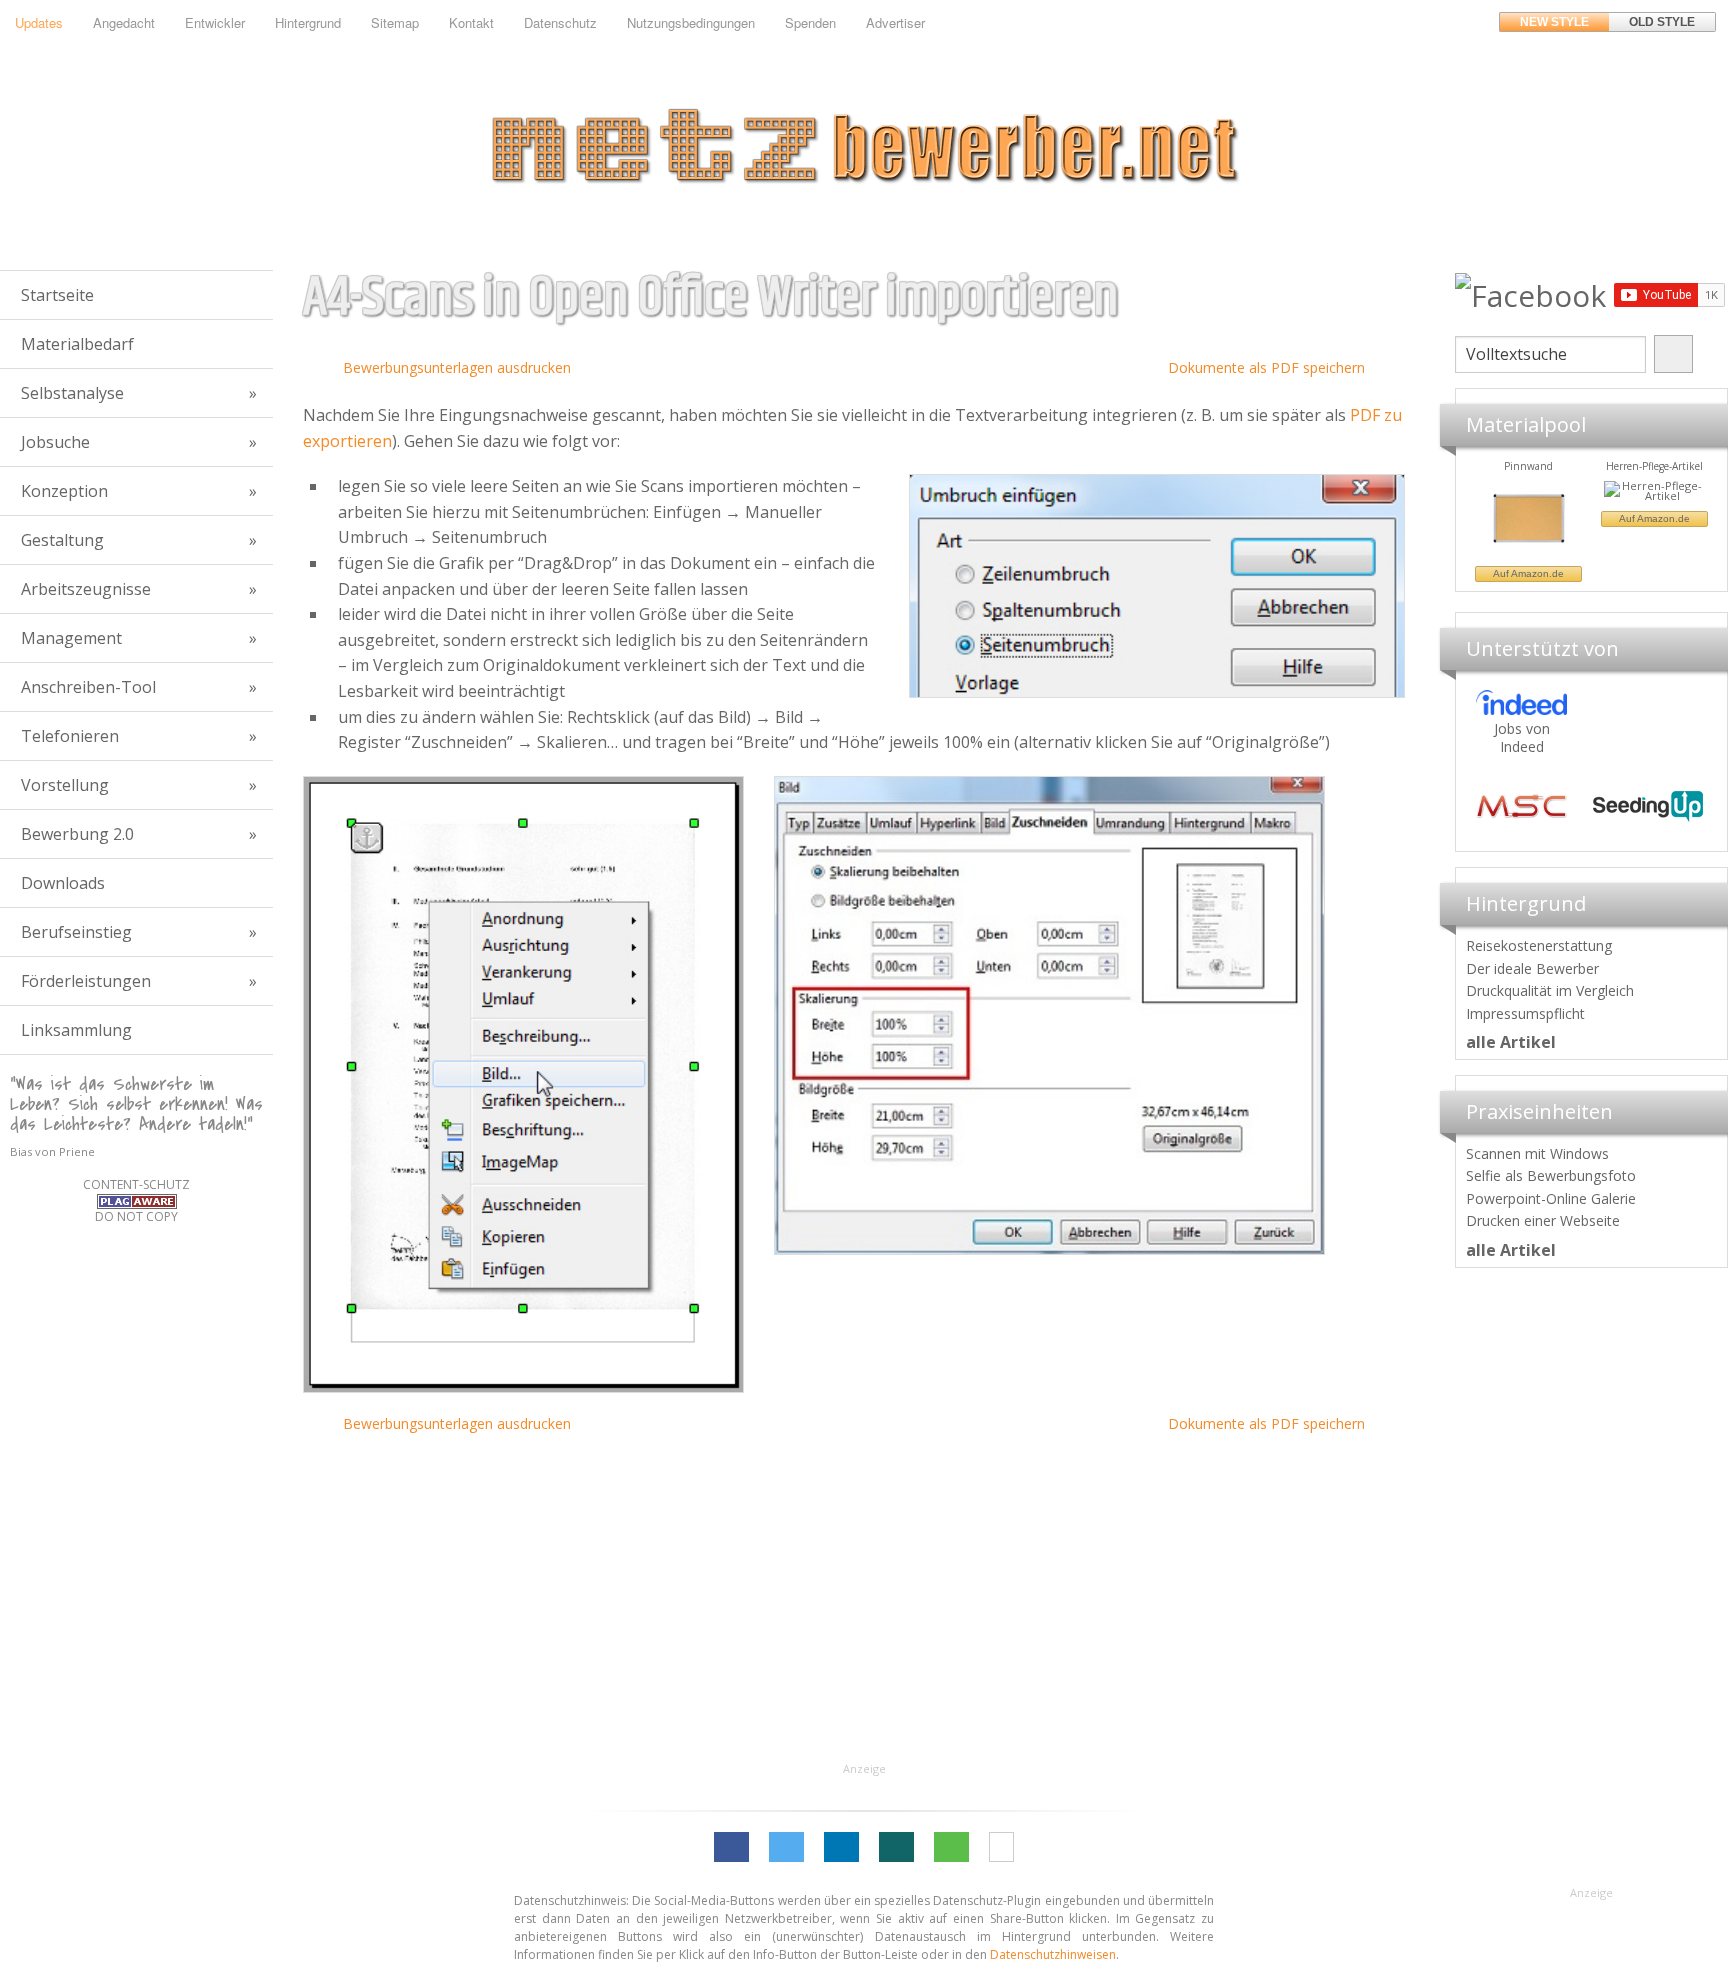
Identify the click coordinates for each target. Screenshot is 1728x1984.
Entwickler (215, 22)
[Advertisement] (1591, 1583)
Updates (39, 22)
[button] (731, 1847)
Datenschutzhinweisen (1053, 1954)
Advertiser (895, 22)
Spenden (810, 22)
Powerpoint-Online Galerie (1551, 1198)
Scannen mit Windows (1537, 1153)
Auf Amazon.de (1528, 518)
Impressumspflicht (1525, 1013)
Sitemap (395, 22)
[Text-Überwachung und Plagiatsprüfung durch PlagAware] (136, 1200)
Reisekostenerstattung (1539, 945)
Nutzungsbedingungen (691, 22)
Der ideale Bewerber (1532, 968)
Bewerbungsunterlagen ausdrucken (457, 367)
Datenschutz (560, 22)
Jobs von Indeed (1522, 737)
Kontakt (471, 22)
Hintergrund (308, 22)
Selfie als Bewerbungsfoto (1551, 1175)
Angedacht (124, 22)
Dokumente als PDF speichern (1266, 367)
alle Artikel (1511, 1042)
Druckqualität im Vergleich (1550, 990)
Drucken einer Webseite (1543, 1220)
